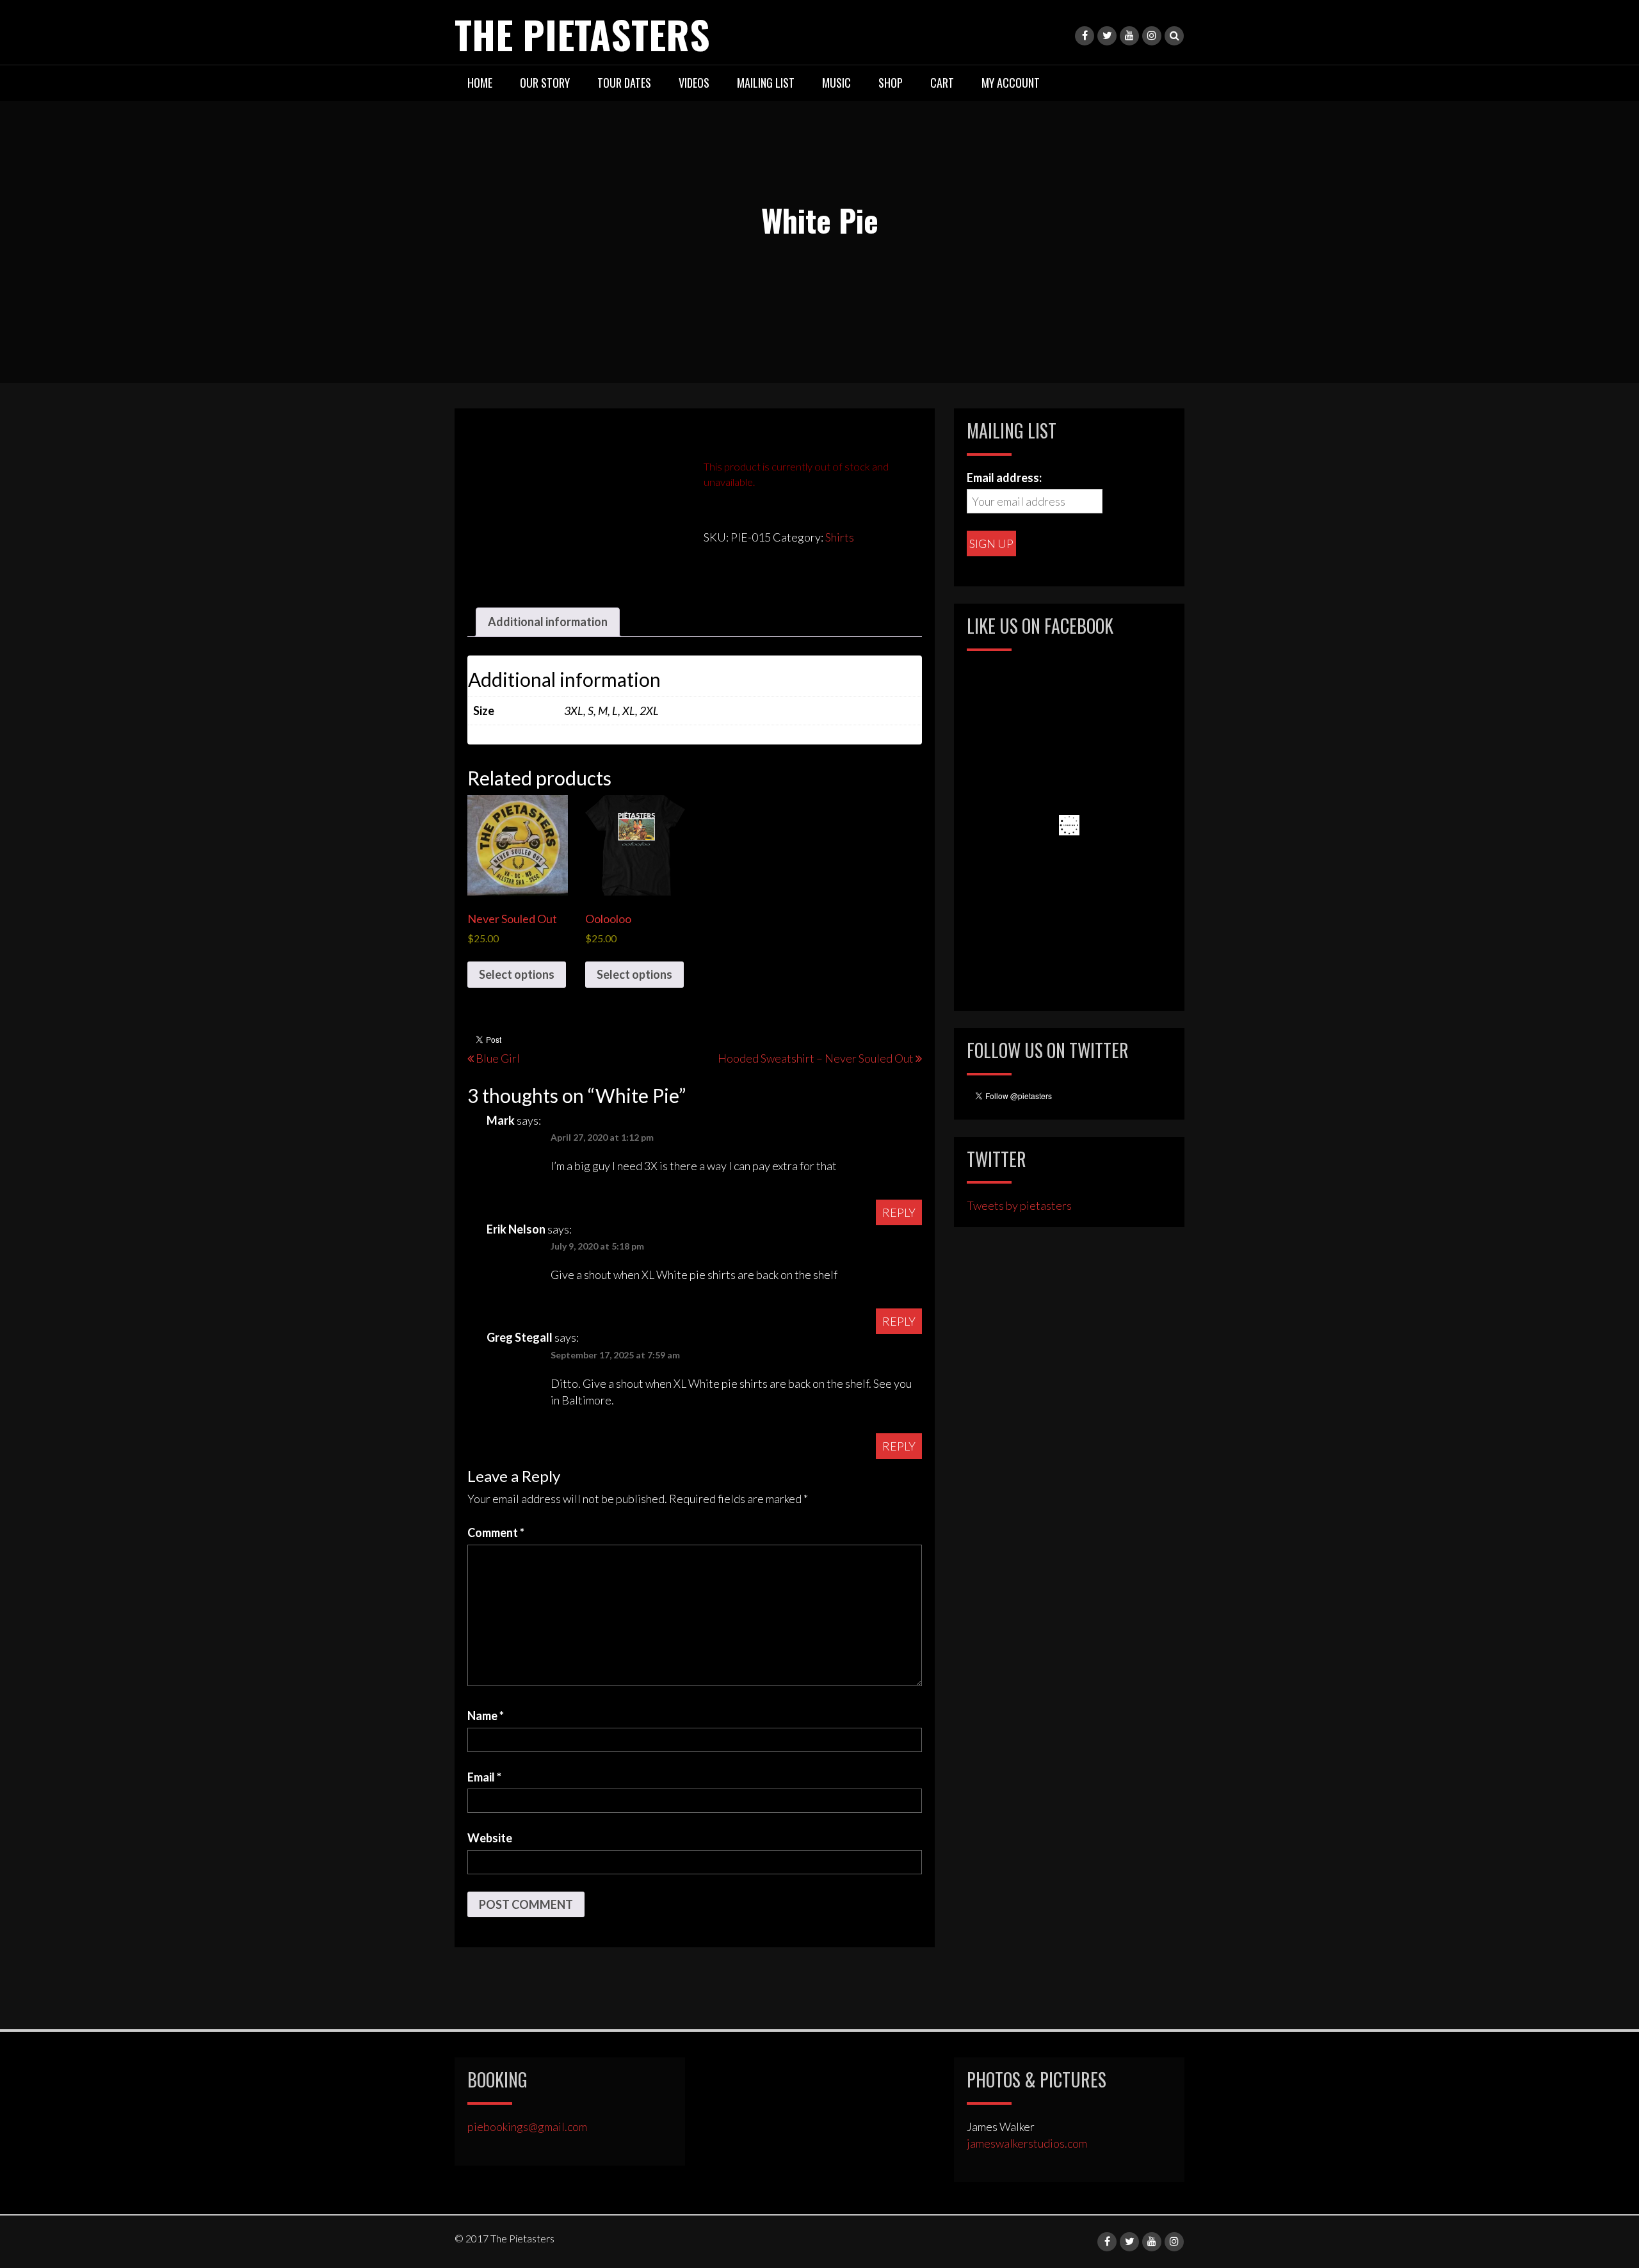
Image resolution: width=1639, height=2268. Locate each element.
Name (486, 1716)
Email (484, 1777)
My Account (1011, 83)
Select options (517, 974)
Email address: (1004, 478)
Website (490, 1838)
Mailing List (766, 83)
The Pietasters (582, 34)
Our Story (545, 83)
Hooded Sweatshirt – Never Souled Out (816, 1058)
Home (480, 83)
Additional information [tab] (548, 622)
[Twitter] (1107, 36)
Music (836, 83)
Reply (899, 1212)
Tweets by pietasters (1019, 1205)
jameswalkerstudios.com (1027, 2143)
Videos (694, 83)
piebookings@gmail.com (527, 2127)
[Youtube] (1129, 36)
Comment (496, 1532)
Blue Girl (498, 1058)
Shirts (840, 537)
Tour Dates (624, 83)
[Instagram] (1152, 36)
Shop (891, 83)
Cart (942, 83)
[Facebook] (1085, 36)
